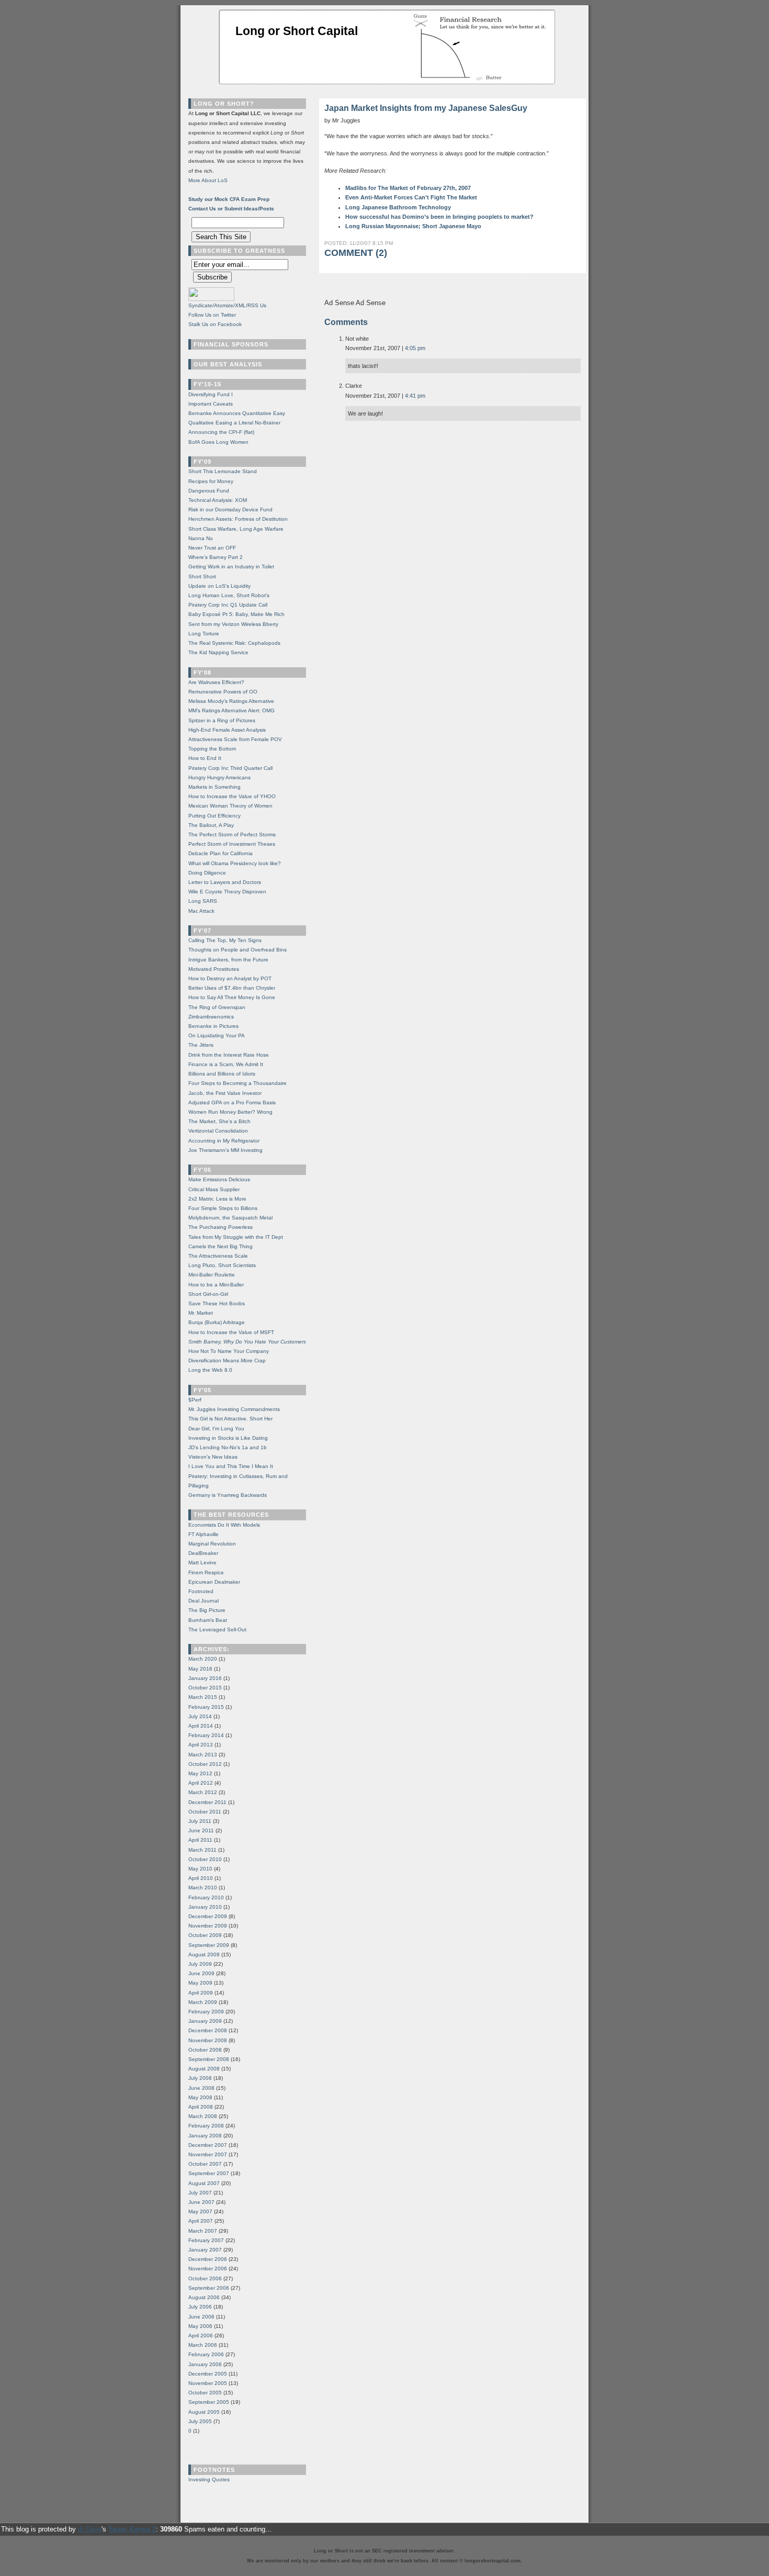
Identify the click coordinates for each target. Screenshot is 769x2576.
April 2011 (200, 1840)
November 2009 (208, 1926)
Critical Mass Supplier (214, 1189)
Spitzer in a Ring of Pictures (222, 720)
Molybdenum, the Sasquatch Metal (230, 1218)
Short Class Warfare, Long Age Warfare (236, 529)
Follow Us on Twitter (212, 315)
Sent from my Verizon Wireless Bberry (233, 624)
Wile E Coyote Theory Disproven (227, 892)
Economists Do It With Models (224, 1525)
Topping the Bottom (212, 749)
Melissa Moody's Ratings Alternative (231, 701)
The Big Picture (207, 1610)
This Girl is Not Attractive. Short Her (230, 1419)
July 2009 (200, 1964)
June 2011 (201, 1830)
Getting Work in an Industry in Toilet (231, 567)
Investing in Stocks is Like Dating (228, 1438)
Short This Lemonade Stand (223, 471)
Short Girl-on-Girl (208, 1294)
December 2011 (207, 1802)
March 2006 (203, 2345)
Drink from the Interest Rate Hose (229, 1055)
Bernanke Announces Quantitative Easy (237, 413)
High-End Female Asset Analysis (227, 730)
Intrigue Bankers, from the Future (228, 960)
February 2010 (206, 1897)
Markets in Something (214, 787)
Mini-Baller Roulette (212, 1275)
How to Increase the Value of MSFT (231, 1332)
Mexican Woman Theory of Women (230, 806)
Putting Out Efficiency (214, 816)
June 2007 (201, 2202)
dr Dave (90, 2529)
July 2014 (200, 1716)
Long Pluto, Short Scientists (222, 1265)
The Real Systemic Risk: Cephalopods (234, 643)
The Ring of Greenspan (217, 1007)
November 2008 (208, 2040)
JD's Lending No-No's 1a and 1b (228, 1447)
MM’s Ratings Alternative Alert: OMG (231, 710)
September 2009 (209, 1945)
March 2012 (203, 1792)
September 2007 (209, 2173)
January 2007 (205, 2250)
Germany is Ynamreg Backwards (228, 1495)
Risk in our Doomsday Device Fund (230, 509)
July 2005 (200, 2421)
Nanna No (201, 538)
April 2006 (201, 2336)
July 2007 (200, 2193)
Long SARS (203, 901)
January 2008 (205, 2136)
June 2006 (201, 2317)
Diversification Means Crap (227, 1360)
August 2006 (204, 2297)
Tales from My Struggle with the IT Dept (236, 1237)
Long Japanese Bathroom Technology (398, 207)
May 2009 (200, 1983)
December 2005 (208, 2374)
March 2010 (203, 1888)
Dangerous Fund (209, 491)
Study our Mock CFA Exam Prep (229, 199)
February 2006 (206, 2354)
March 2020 (203, 1659)
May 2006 (200, 2326)
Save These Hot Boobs (217, 1303)
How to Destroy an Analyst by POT (230, 978)
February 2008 (206, 2126)
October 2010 (205, 1859)
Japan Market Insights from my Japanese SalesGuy (426, 108)
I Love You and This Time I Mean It (231, 1466)
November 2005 (208, 2383)
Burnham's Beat (208, 1620)
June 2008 (201, 2088)
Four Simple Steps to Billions (223, 1208)
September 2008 (209, 2059)
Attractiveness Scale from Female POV (235, 739)
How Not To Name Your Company (229, 1351)
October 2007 (205, 2164)
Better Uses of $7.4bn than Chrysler (232, 988)
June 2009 (201, 1973)
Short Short (202, 576)
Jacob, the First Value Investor (225, 1093)
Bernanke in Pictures (213, 1026)
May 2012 (200, 1773)
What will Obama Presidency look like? (235, 863)
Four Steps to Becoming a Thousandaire (238, 1083)
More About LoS (208, 180)
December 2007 (208, 2145)
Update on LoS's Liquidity (219, 586)
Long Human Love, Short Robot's (229, 595)
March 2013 (203, 1755)
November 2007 (208, 2154)
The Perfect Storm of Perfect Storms (232, 835)
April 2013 (201, 1745)
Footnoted (201, 1591)
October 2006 (205, 2278)
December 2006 (208, 2259)
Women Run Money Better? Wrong (230, 1112)
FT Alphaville (203, 1534)
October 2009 (205, 1935)
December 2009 (208, 1916)
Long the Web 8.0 (210, 1370)
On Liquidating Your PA (217, 1035)
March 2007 (203, 2231)
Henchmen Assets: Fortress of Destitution (238, 519)
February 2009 (206, 2012)
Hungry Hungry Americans (219, 777)
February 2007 (206, 2240)
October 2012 (205, 1764)
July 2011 (200, 1821)
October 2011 (205, 1812)
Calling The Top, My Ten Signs (225, 940)
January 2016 (205, 1678)
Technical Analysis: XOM (218, 500)
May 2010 (200, 1869)
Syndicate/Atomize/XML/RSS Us (227, 305)
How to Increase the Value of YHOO (232, 796)
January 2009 (205, 2021)
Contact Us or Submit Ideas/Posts (231, 209)
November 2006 (208, 2269)
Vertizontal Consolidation (218, 1131)
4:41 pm (415, 396)
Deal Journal (203, 1601)
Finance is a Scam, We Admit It (226, 1064)
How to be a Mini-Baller (216, 1285)
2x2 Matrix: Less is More (217, 1199)
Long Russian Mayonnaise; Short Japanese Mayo (413, 226)
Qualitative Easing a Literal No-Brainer (234, 423)
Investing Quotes (209, 2479)
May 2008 (200, 2097)
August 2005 (204, 2412)
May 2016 (200, 1669)
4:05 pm (415, 348)
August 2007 (204, 2183)
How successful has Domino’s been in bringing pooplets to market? (439, 217)
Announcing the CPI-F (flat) (221, 432)
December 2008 (208, 2030)
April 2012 (201, 1783)
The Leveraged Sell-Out (217, 1629)
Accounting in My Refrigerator (224, 1141)
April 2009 (201, 1993)
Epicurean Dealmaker (214, 1582)
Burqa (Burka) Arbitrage (217, 1322)
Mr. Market (201, 1313)
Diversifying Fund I (211, 394)
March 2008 (203, 2116)
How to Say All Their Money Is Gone (232, 997)
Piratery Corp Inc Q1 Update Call (228, 605)
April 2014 (201, 1726)
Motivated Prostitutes (214, 969)
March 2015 (203, 1697)
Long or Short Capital (297, 31)
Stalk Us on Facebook (215, 324)
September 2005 (209, 2402)
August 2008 (204, 2069)
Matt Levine (202, 1563)
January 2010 (205, 1907)
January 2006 (205, 2364)
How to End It (205, 758)
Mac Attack (201, 911)
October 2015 (205, 1688)
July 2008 (200, 2078)
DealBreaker (203, 1553)
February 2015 (206, 1707)
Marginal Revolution (212, 1544)
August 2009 (204, 1955)
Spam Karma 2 (132, 2529)
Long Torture (204, 634)
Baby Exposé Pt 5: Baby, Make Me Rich (236, 614)
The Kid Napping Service (218, 652)
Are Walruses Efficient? (216, 682)
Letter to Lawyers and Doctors (225, 882)
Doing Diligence (207, 873)
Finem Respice (206, 1572)
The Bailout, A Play (211, 825)
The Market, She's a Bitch (219, 1121)
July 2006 (200, 2307)
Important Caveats (211, 404)
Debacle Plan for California (220, 853)
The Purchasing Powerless (220, 1227)
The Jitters (201, 1045)
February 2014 (206, 1735)
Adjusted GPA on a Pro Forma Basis (232, 1102)
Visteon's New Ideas (213, 1457)
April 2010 (201, 1878)
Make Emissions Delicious (219, 1179)
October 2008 (205, 2050)
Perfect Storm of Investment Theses (232, 844)
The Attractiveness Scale (218, 1256)
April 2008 (201, 2107)
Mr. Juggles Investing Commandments (234, 1409)
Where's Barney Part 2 (216, 557)
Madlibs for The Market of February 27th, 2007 (408, 188)
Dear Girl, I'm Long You (216, 1429)
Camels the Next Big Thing (220, 1246)
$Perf (195, 1400)
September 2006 (209, 2288)
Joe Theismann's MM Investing (225, 1150)
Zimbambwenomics (211, 1017)
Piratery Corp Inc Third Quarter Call (230, 768)
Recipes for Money (211, 481)
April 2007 (201, 2221)
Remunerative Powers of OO (223, 692)
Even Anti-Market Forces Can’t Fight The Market (411, 197)
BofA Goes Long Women (218, 442)
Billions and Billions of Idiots (222, 1074)
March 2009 (203, 2002)
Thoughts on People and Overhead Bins (238, 950)
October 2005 (205, 2393)
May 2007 (200, 2211)
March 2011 (202, 1850)
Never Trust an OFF (212, 548)
